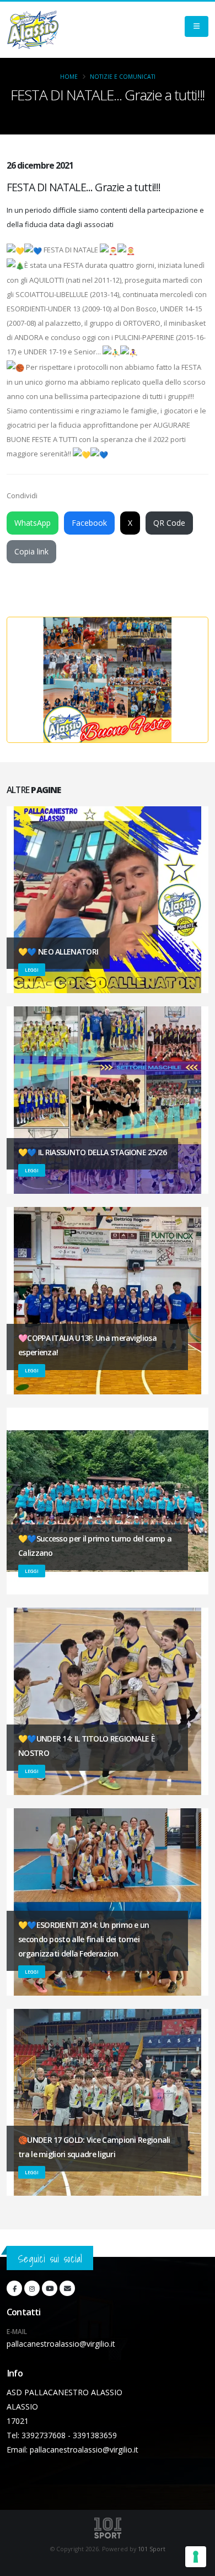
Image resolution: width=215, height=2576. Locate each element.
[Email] (67, 2288)
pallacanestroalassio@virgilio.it (61, 2344)
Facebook (89, 523)
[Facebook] (14, 2288)
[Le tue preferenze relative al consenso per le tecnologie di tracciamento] (196, 2557)
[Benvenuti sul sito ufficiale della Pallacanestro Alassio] (33, 30)
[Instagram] (32, 2288)
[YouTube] (50, 2288)
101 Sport (152, 2549)
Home (69, 77)
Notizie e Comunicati (123, 77)
